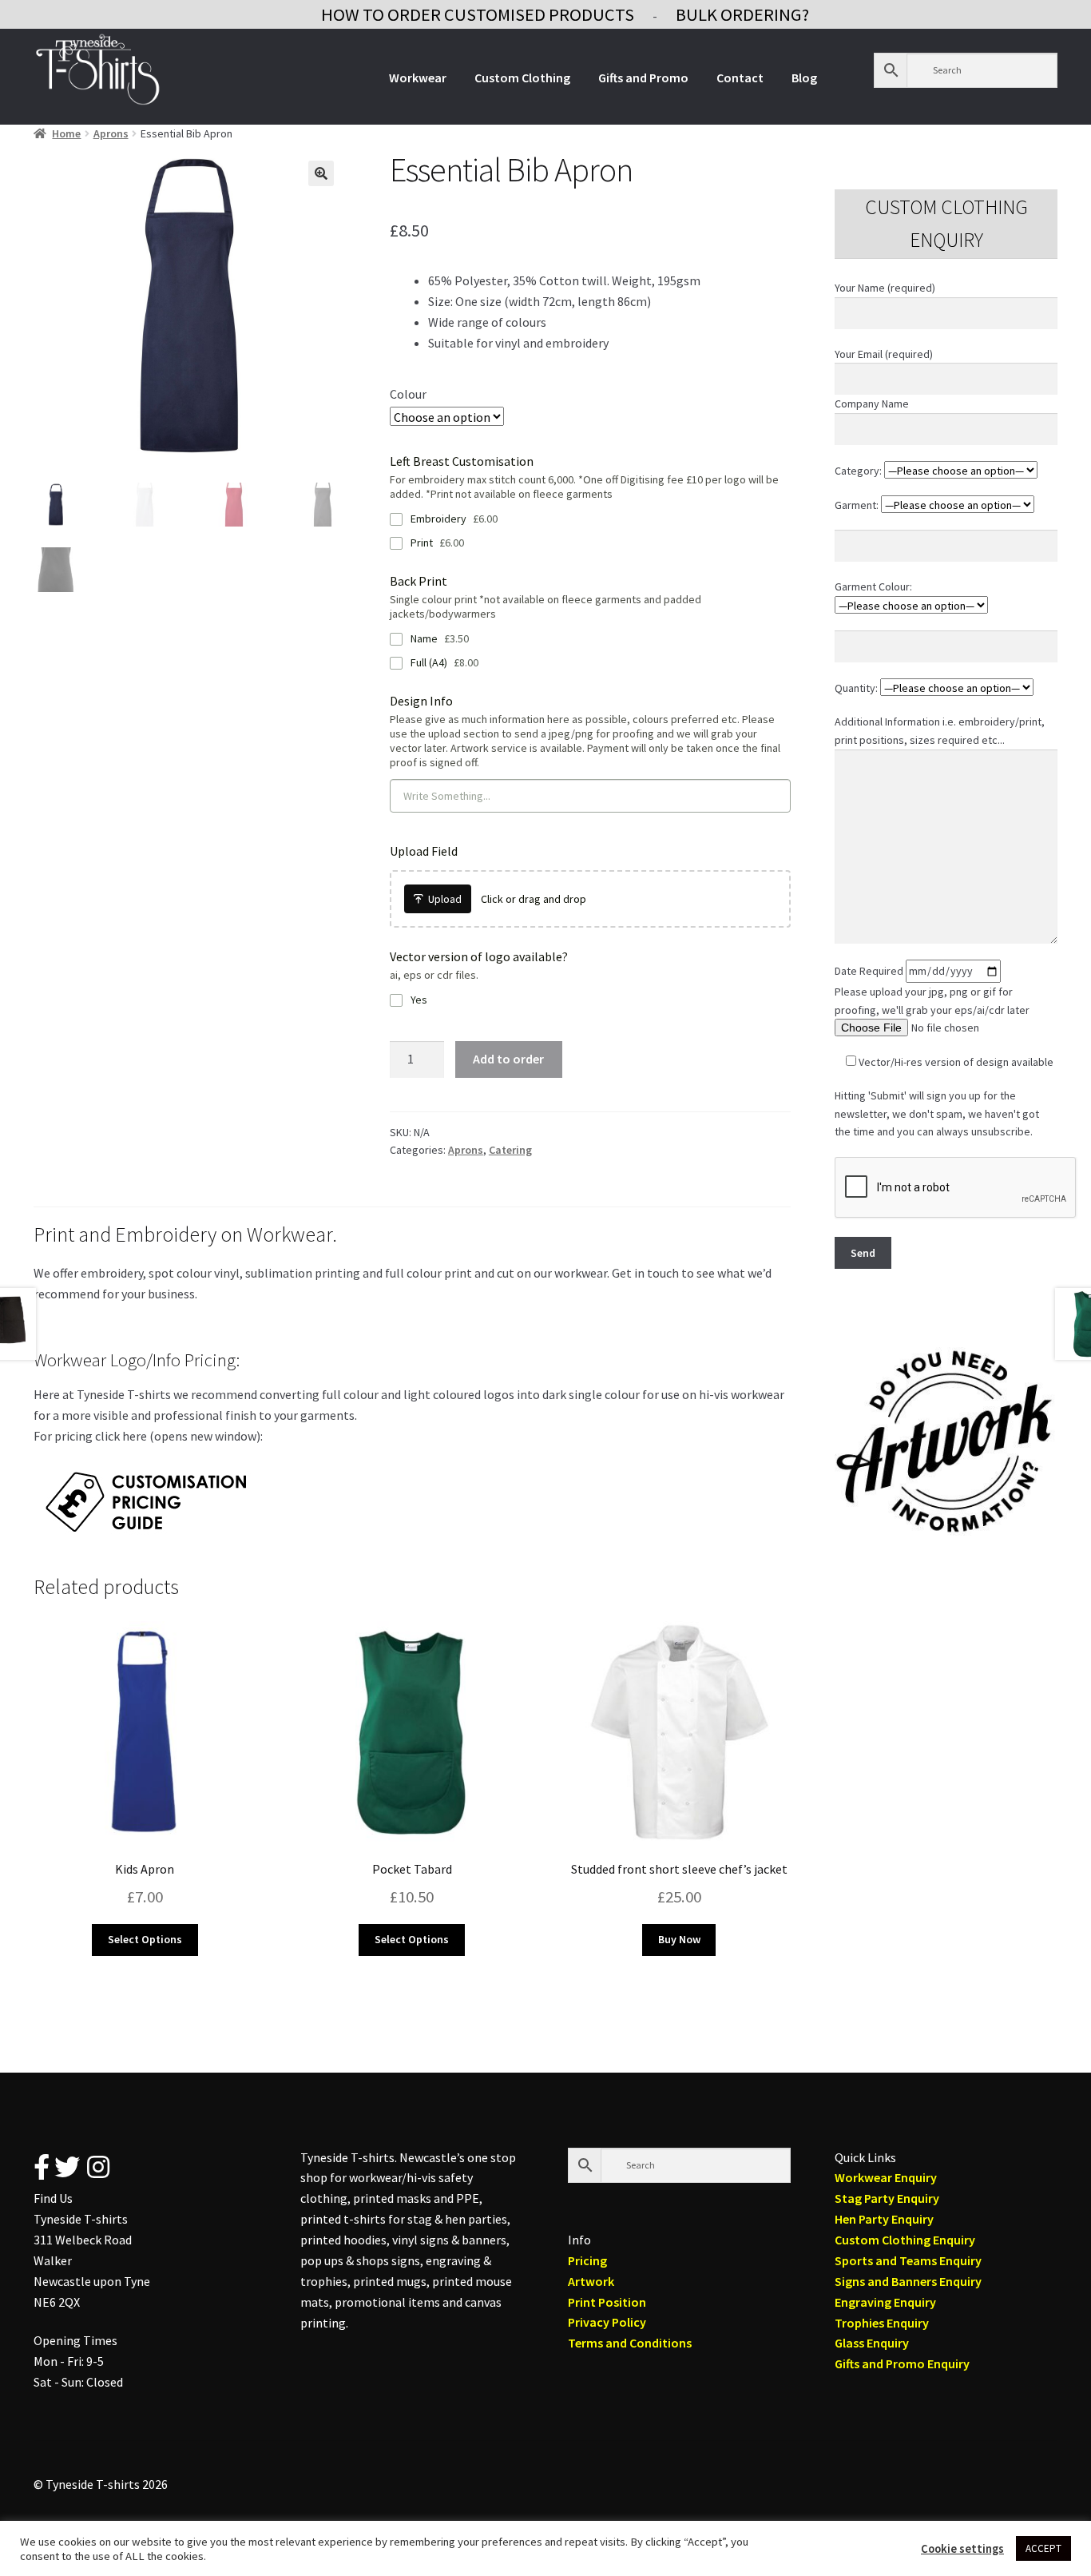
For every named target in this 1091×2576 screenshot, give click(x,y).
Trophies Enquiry (882, 2323)
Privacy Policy (607, 2322)
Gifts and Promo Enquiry (902, 2363)
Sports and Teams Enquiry (908, 2260)
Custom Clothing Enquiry (905, 2240)
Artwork (591, 2281)
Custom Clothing (522, 78)
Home (66, 133)
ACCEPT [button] (1043, 2548)
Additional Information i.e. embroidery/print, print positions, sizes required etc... (940, 731)
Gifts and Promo (643, 78)
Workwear (418, 78)
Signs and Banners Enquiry (908, 2281)
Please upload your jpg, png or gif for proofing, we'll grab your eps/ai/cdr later (932, 1001)
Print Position (607, 2302)
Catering (510, 1150)
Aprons (111, 133)
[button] (321, 173)
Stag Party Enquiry (887, 2198)
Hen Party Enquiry (884, 2219)
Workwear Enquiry (886, 2177)
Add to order (508, 1059)
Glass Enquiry (872, 2343)
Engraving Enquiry (885, 2302)
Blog (804, 78)
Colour (408, 394)
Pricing (587, 2260)
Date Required (870, 971)
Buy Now (679, 1939)
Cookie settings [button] (962, 2549)
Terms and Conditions (630, 2343)
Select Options (145, 1939)
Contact (740, 78)
